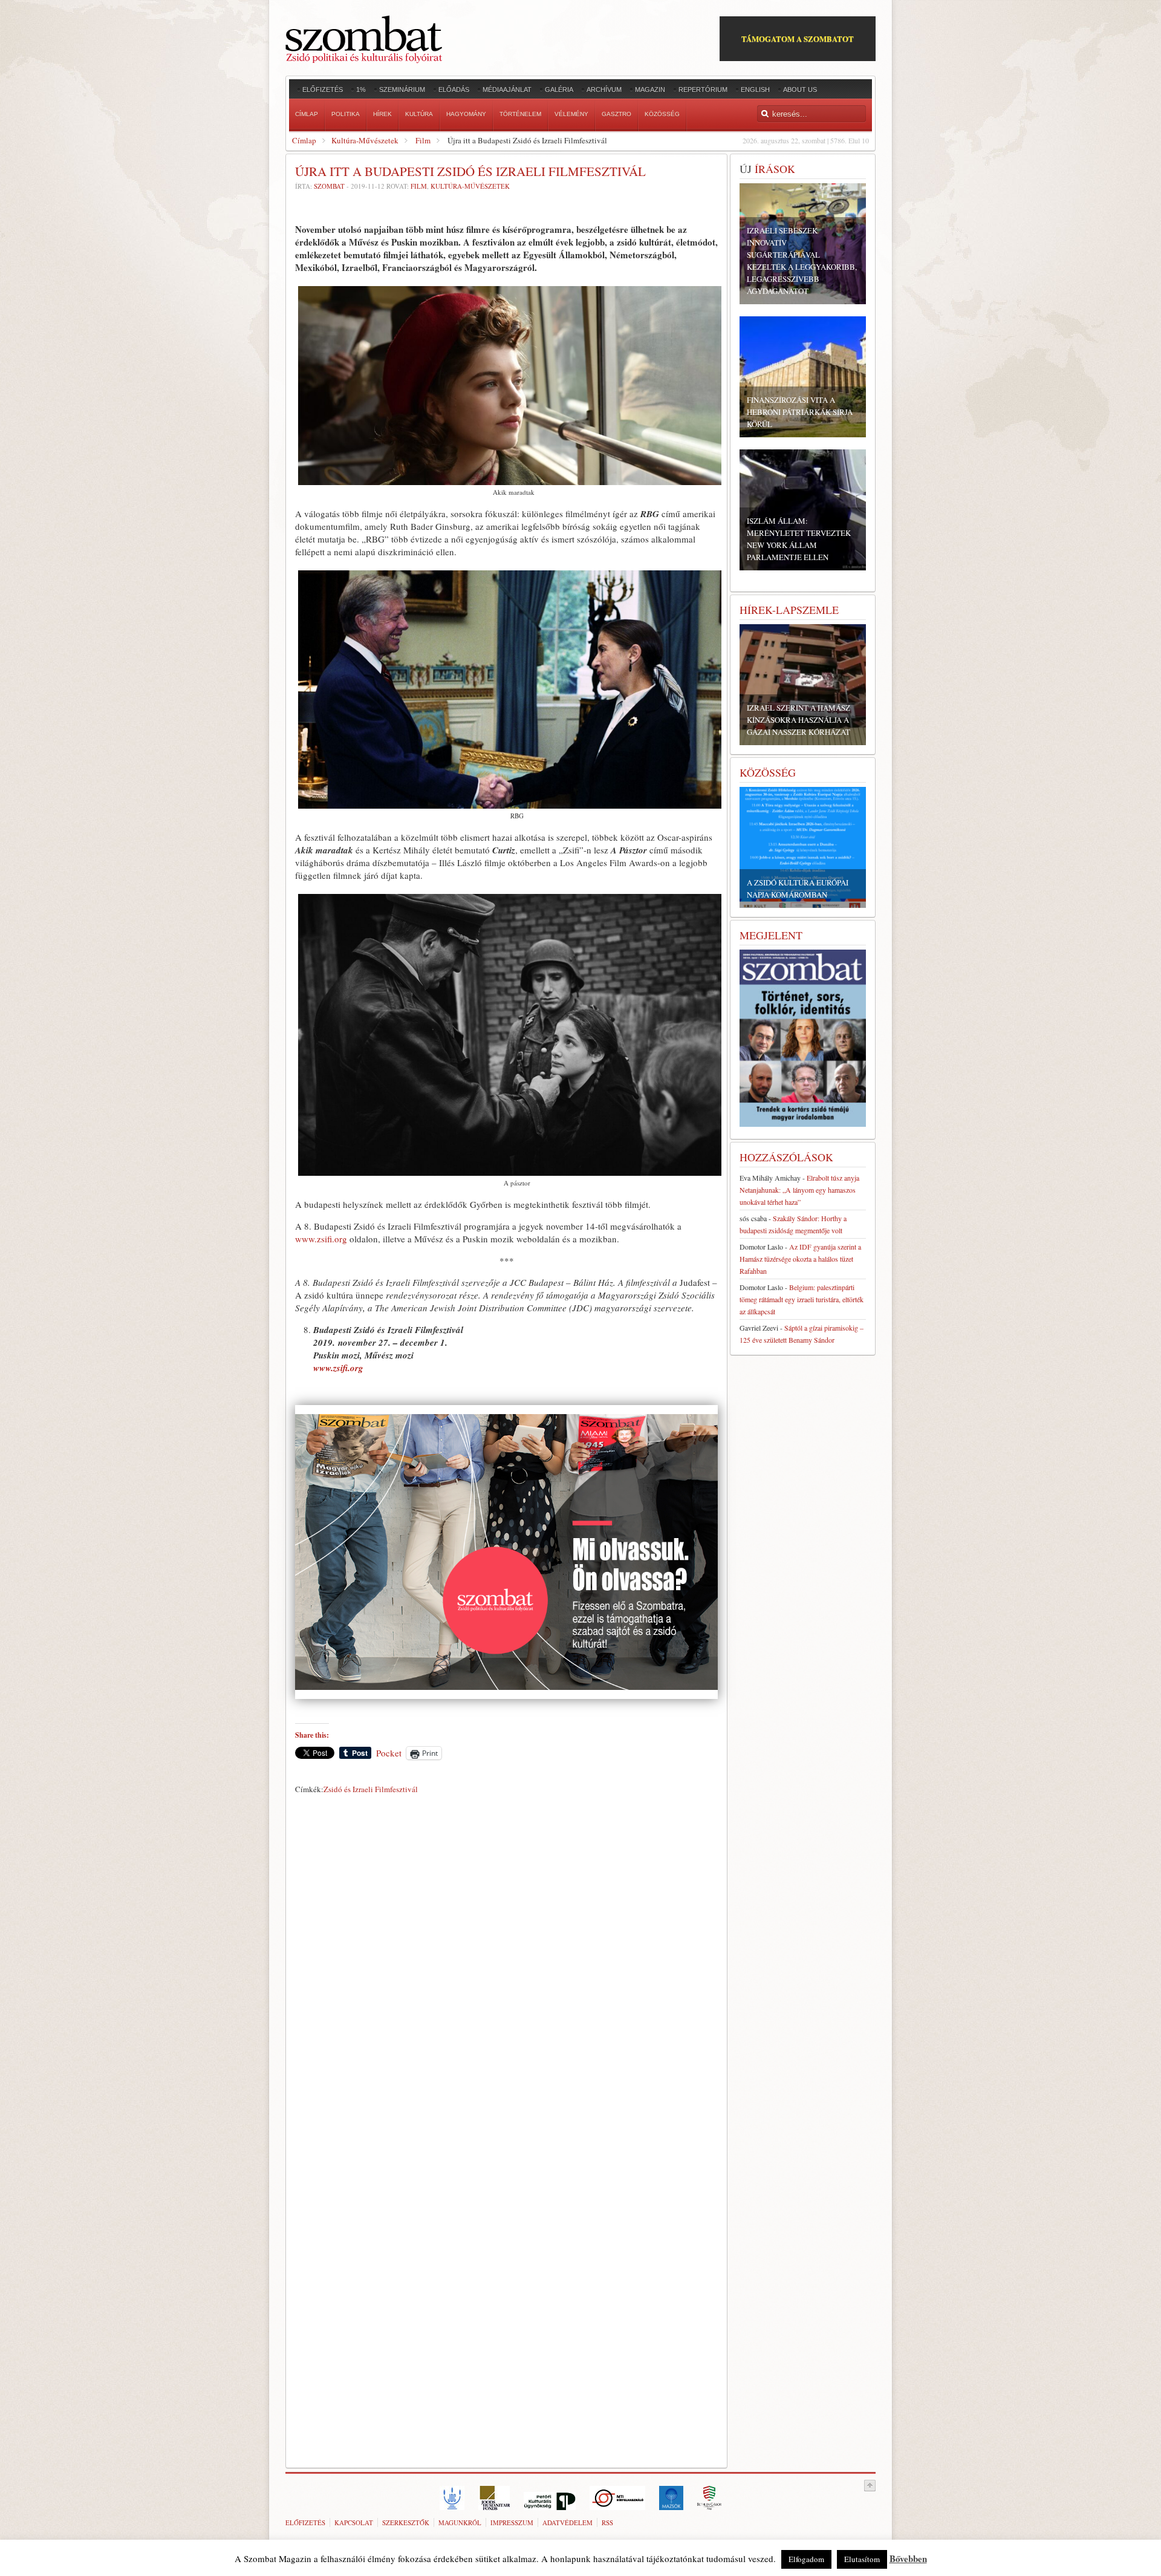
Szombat (329, 186)
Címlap (304, 140)
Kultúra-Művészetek (365, 140)
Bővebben (908, 2558)
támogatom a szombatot (798, 38)
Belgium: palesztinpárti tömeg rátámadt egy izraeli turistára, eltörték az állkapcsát (802, 1299)
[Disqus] (506, 1968)
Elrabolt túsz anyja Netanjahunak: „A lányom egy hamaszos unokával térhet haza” (799, 1190)
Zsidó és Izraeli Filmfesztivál (371, 1789)
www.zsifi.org (321, 1239)
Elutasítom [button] (862, 2559)
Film (423, 140)
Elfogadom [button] (806, 2559)
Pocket (389, 1753)
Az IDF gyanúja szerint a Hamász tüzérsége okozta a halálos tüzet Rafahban (800, 1259)
